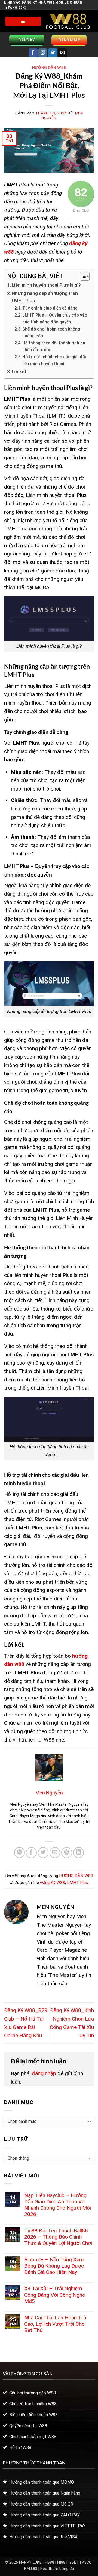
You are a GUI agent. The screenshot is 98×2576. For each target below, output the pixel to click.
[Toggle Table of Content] (82, 276)
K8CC (87, 2562)
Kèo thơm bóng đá (57, 2569)
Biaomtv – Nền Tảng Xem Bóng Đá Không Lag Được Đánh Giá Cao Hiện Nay (54, 2266)
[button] (23, 22)
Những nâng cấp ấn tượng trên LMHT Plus (45, 297)
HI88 (61, 2562)
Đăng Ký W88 (53, 1883)
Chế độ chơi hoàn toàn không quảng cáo (51, 333)
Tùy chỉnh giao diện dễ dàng (50, 308)
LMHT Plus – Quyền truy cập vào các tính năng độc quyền (55, 319)
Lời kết (19, 372)
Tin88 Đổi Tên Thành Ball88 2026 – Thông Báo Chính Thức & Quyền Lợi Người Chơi (58, 2237)
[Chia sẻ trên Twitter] (43, 1853)
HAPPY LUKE (30, 2562)
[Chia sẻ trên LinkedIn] (79, 1853)
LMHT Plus (77, 1883)
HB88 (49, 2562)
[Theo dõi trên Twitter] (53, 53)
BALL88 (31, 2569)
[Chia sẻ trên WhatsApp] (20, 1853)
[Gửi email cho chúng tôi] (62, 53)
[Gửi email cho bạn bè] (55, 1853)
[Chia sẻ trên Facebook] (31, 1853)
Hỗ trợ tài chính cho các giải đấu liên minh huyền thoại (55, 360)
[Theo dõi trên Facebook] (33, 53)
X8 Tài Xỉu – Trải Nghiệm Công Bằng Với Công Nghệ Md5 (55, 2295)
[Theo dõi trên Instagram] (43, 53)
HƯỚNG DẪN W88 (49, 67)
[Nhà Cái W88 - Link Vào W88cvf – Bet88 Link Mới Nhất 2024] (68, 21)
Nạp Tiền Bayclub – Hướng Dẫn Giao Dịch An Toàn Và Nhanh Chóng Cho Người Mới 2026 (58, 2205)
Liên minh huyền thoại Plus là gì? (46, 285)
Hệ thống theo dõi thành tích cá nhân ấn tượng (54, 347)
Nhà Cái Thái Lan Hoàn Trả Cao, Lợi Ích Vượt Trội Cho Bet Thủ (55, 2324)
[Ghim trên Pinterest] (67, 1853)
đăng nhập (44, 2073)
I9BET (74, 2562)
